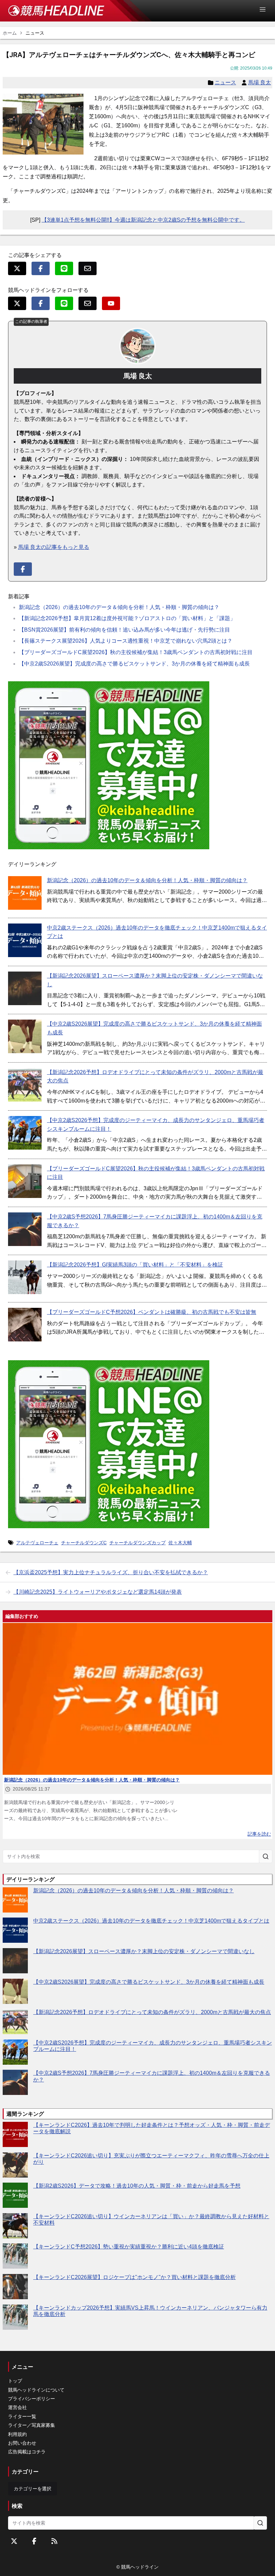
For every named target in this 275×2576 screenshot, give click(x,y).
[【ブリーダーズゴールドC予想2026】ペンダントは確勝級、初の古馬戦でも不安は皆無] (25, 1325)
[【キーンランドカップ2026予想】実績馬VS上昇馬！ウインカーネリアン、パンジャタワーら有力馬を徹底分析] (15, 2317)
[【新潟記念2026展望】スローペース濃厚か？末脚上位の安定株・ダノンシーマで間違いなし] (25, 988)
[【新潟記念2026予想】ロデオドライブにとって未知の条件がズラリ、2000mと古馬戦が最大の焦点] (25, 1085)
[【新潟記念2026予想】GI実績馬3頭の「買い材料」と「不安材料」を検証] (25, 1277)
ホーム (10, 33)
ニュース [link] (35, 33)
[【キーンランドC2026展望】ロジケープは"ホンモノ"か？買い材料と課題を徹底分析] (15, 2287)
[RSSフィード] (54, 2541)
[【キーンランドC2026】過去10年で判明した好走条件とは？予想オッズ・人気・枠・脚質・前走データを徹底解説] (15, 2134)
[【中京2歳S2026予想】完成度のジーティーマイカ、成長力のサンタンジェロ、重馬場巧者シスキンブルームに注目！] (25, 1133)
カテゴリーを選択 (33, 2489)
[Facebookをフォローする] (34, 2541)
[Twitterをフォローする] (14, 2541)
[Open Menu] (266, 9)
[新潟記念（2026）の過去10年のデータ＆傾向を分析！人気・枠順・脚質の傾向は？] (25, 893)
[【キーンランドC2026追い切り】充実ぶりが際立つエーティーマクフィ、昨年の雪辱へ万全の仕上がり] (15, 2165)
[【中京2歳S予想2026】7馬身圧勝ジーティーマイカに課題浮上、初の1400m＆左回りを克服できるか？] (25, 1229)
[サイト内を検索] (266, 1856)
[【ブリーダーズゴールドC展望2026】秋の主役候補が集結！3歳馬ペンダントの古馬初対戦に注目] (25, 1181)
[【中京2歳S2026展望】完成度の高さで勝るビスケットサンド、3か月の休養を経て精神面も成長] (25, 1036)
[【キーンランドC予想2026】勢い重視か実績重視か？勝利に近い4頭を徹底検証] (15, 2256)
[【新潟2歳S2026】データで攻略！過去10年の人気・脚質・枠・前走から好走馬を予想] (15, 2195)
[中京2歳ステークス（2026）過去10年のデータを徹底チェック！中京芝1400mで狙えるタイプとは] (25, 940)
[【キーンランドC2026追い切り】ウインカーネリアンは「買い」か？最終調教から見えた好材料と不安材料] (15, 2226)
